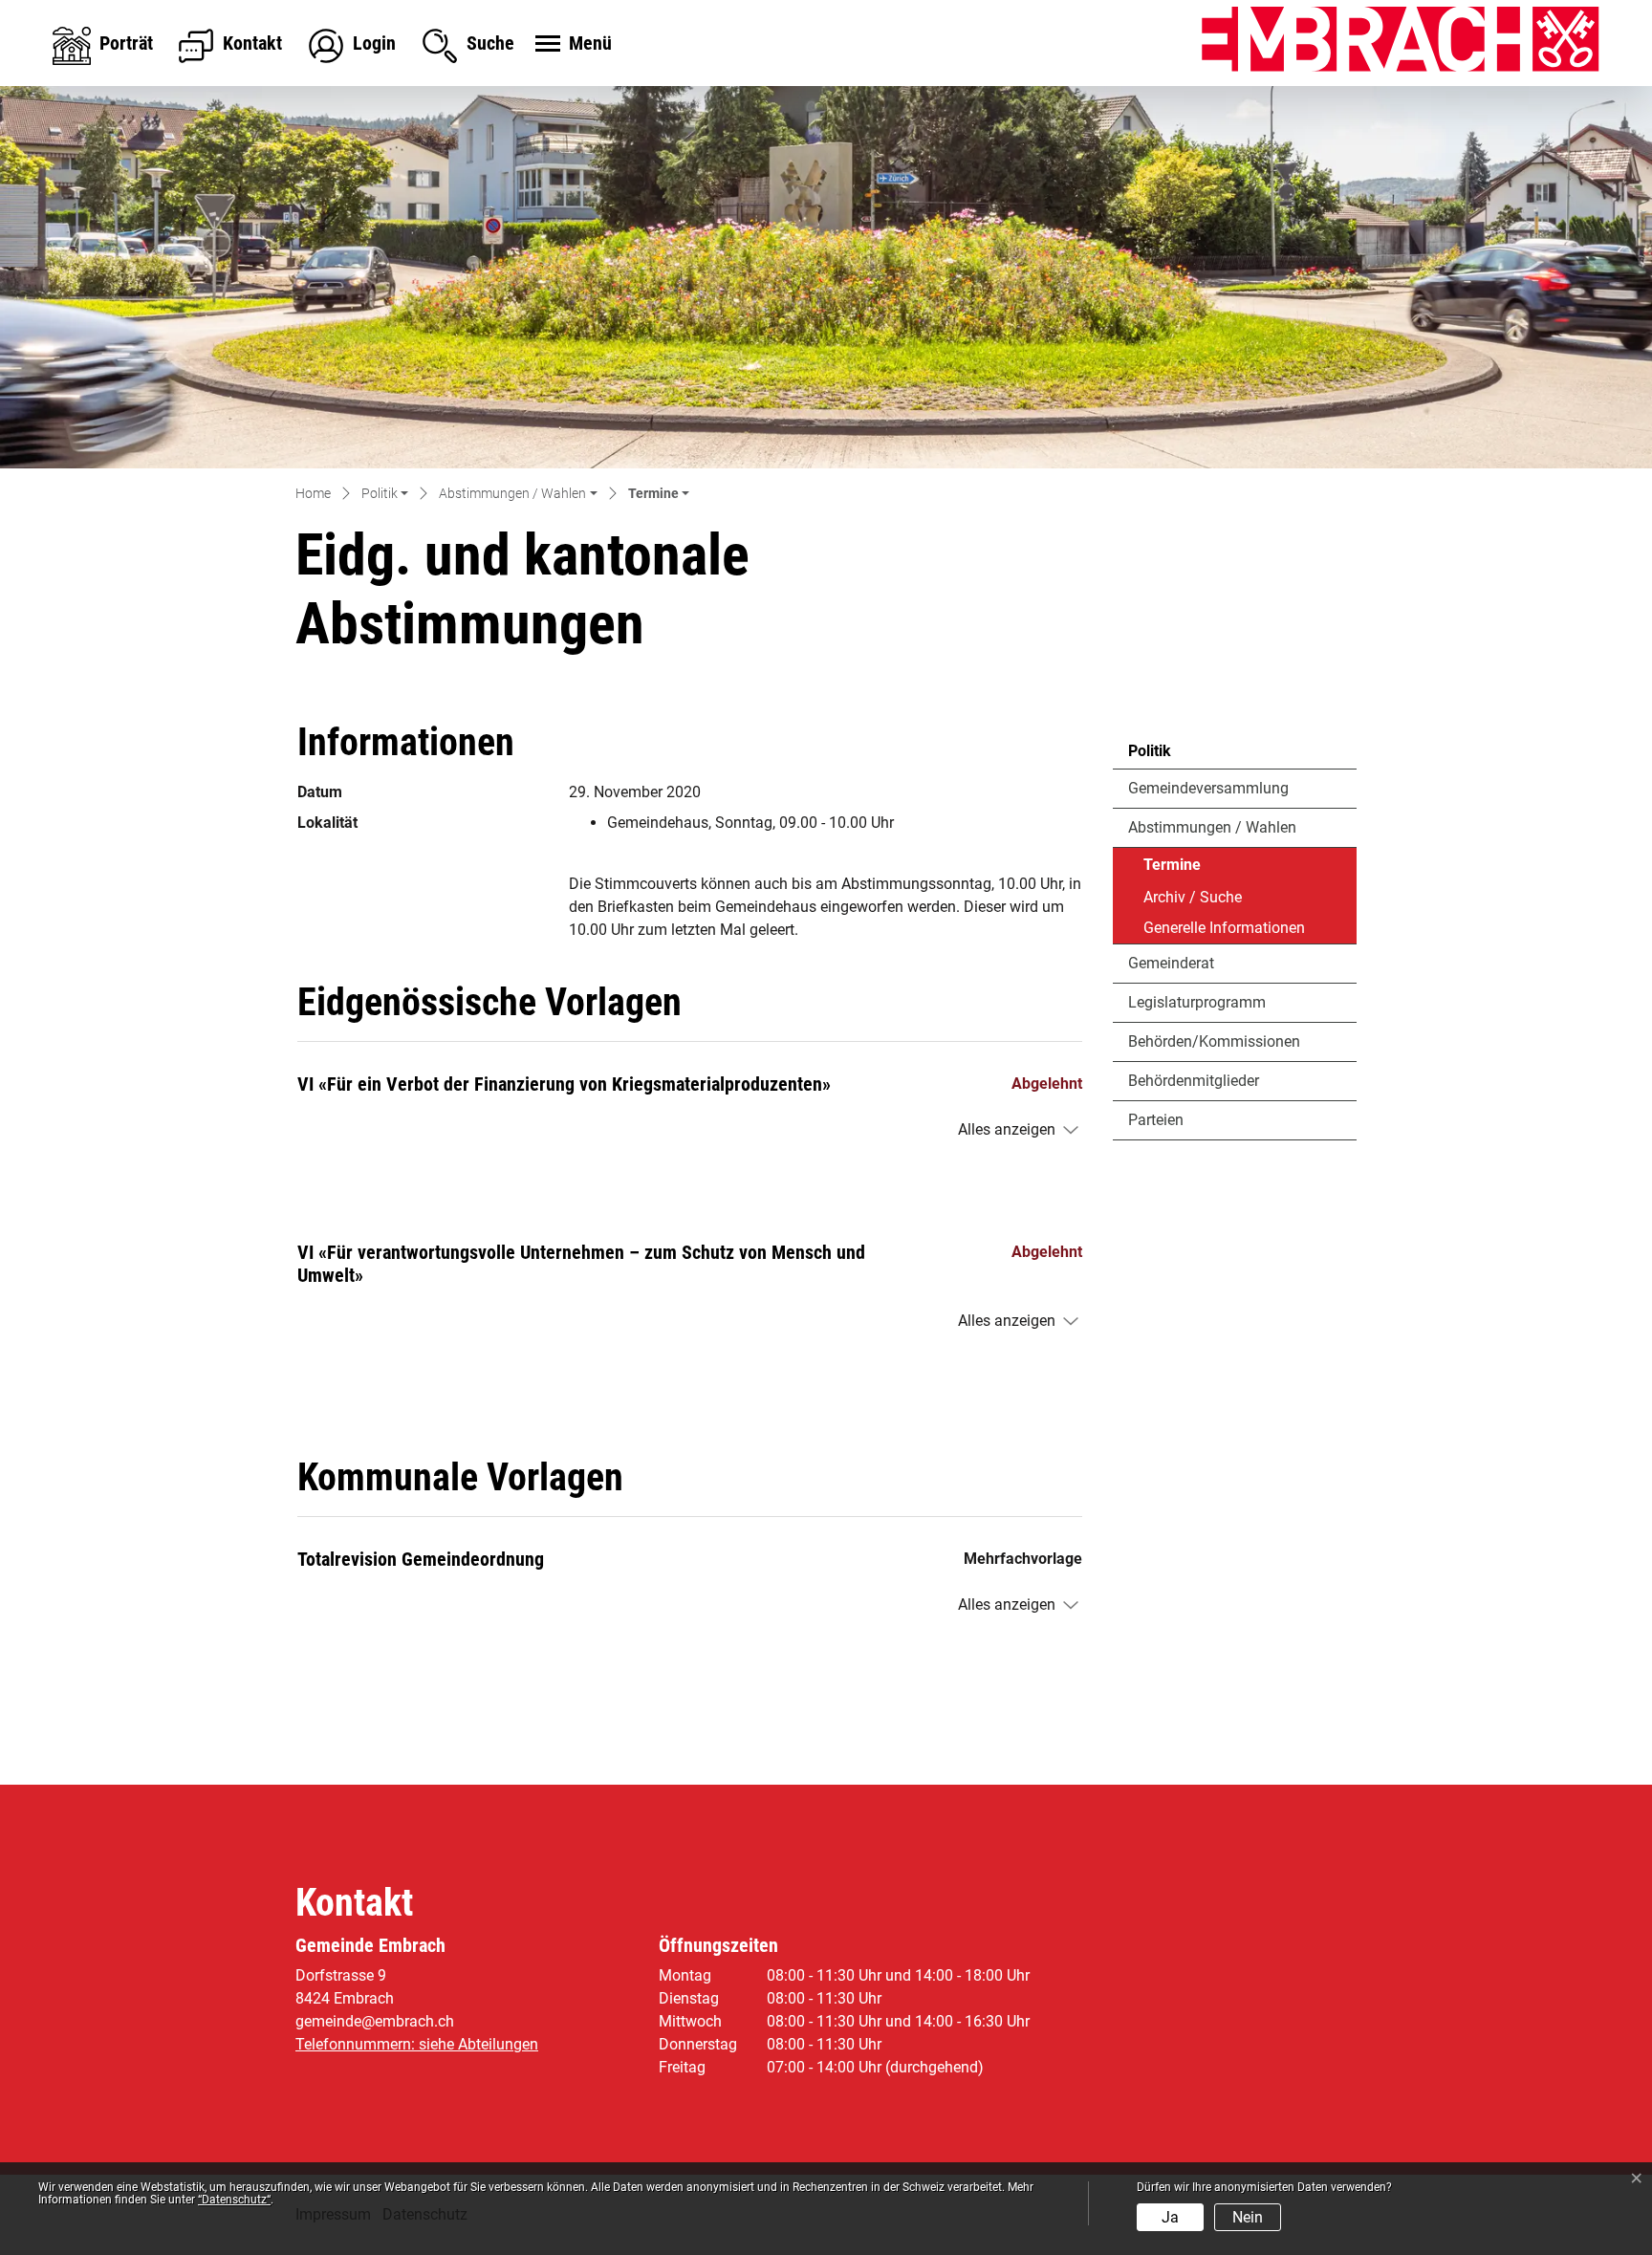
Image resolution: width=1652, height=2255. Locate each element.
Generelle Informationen (1224, 928)
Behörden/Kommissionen (1214, 1041)
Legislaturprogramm (1197, 1002)
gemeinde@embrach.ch (375, 2021)
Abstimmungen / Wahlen (1212, 827)
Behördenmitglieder (1194, 1081)
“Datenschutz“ (234, 2200)
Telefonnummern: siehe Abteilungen (417, 2044)
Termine (1196, 869)
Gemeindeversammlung (1208, 788)
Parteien (1156, 1120)
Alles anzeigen (1007, 1129)
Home (313, 493)
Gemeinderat (1171, 963)
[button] (385, 495)
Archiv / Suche (1193, 897)
